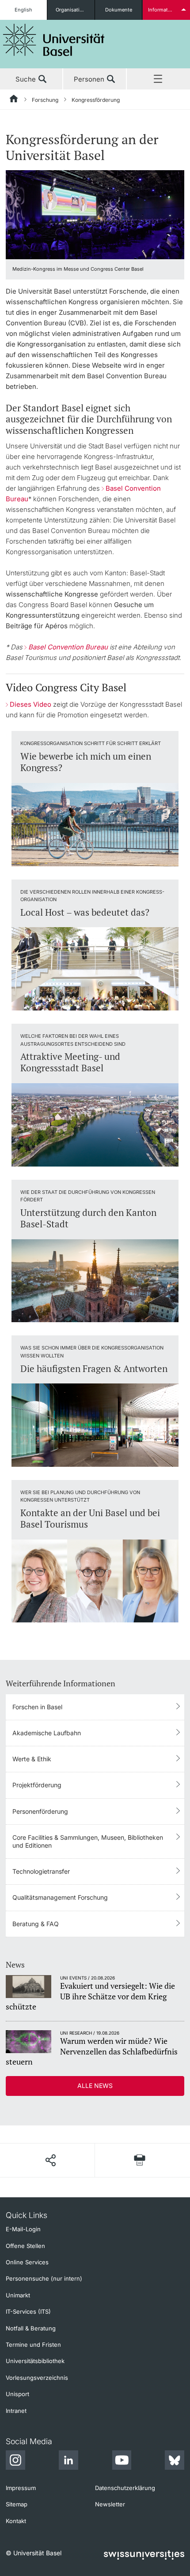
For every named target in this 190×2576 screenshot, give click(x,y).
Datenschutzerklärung (125, 2488)
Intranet (16, 2411)
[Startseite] (14, 100)
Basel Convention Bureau (69, 647)
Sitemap (17, 2504)
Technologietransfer (41, 1871)
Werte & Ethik (32, 1759)
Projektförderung (37, 1785)
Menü (158, 79)
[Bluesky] (175, 2461)
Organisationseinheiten (75, 10)
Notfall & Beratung (31, 2328)
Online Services (27, 2262)
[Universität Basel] (54, 40)
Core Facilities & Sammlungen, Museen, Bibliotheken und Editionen (88, 1841)
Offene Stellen (25, 2246)
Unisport (17, 2394)
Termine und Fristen (33, 2345)
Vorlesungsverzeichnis (37, 2378)
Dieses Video (30, 704)
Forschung (45, 100)
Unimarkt (18, 2295)
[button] (50, 2160)
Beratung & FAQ (36, 1924)
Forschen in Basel (37, 1707)
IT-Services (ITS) (28, 2311)
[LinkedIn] (68, 2461)
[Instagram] (15, 2461)
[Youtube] (122, 2461)
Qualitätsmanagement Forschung (60, 1897)
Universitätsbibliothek (35, 2361)
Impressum (21, 2488)
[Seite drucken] (140, 2160)
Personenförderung (40, 1811)
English (23, 10)
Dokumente (119, 10)
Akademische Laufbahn (47, 1733)
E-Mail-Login (23, 2229)
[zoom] (95, 214)
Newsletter (110, 2504)
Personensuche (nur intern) (44, 2278)
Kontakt (16, 2521)
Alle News (95, 2086)
